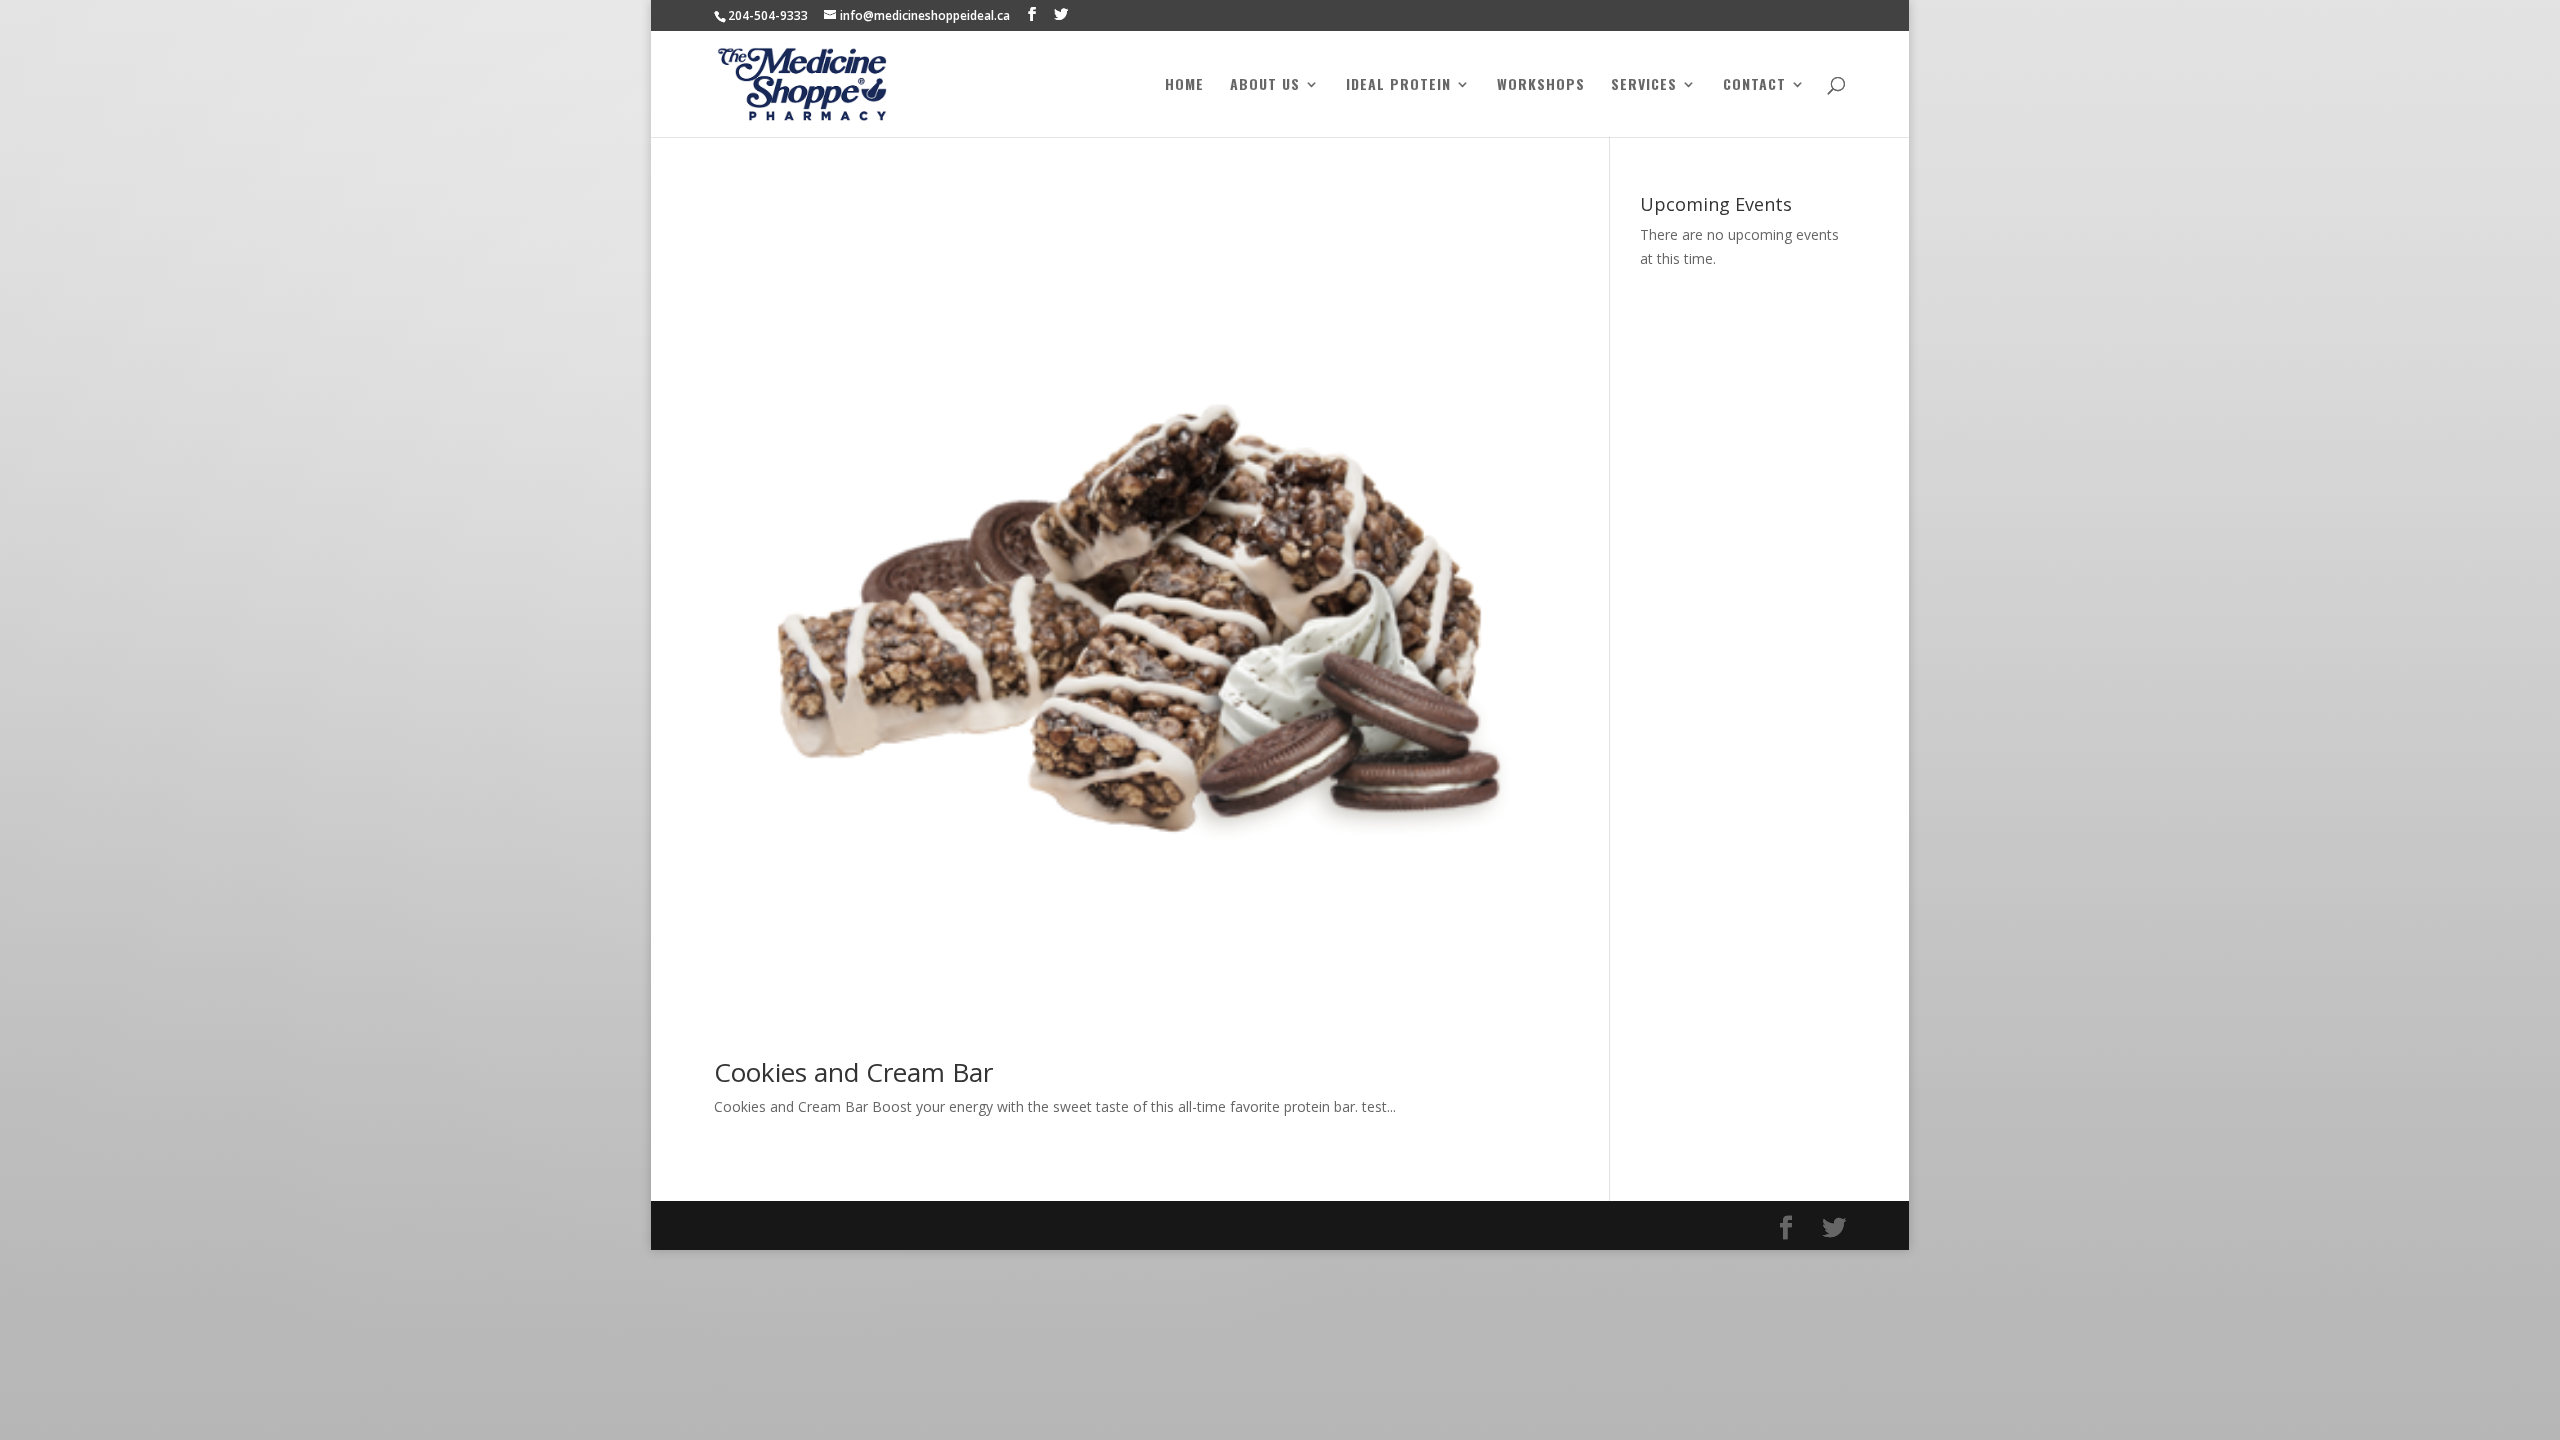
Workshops (1541, 85)
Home (1184, 85)
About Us (1265, 85)
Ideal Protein (1398, 85)
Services (1644, 85)
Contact (1754, 85)
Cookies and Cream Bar (853, 1072)
